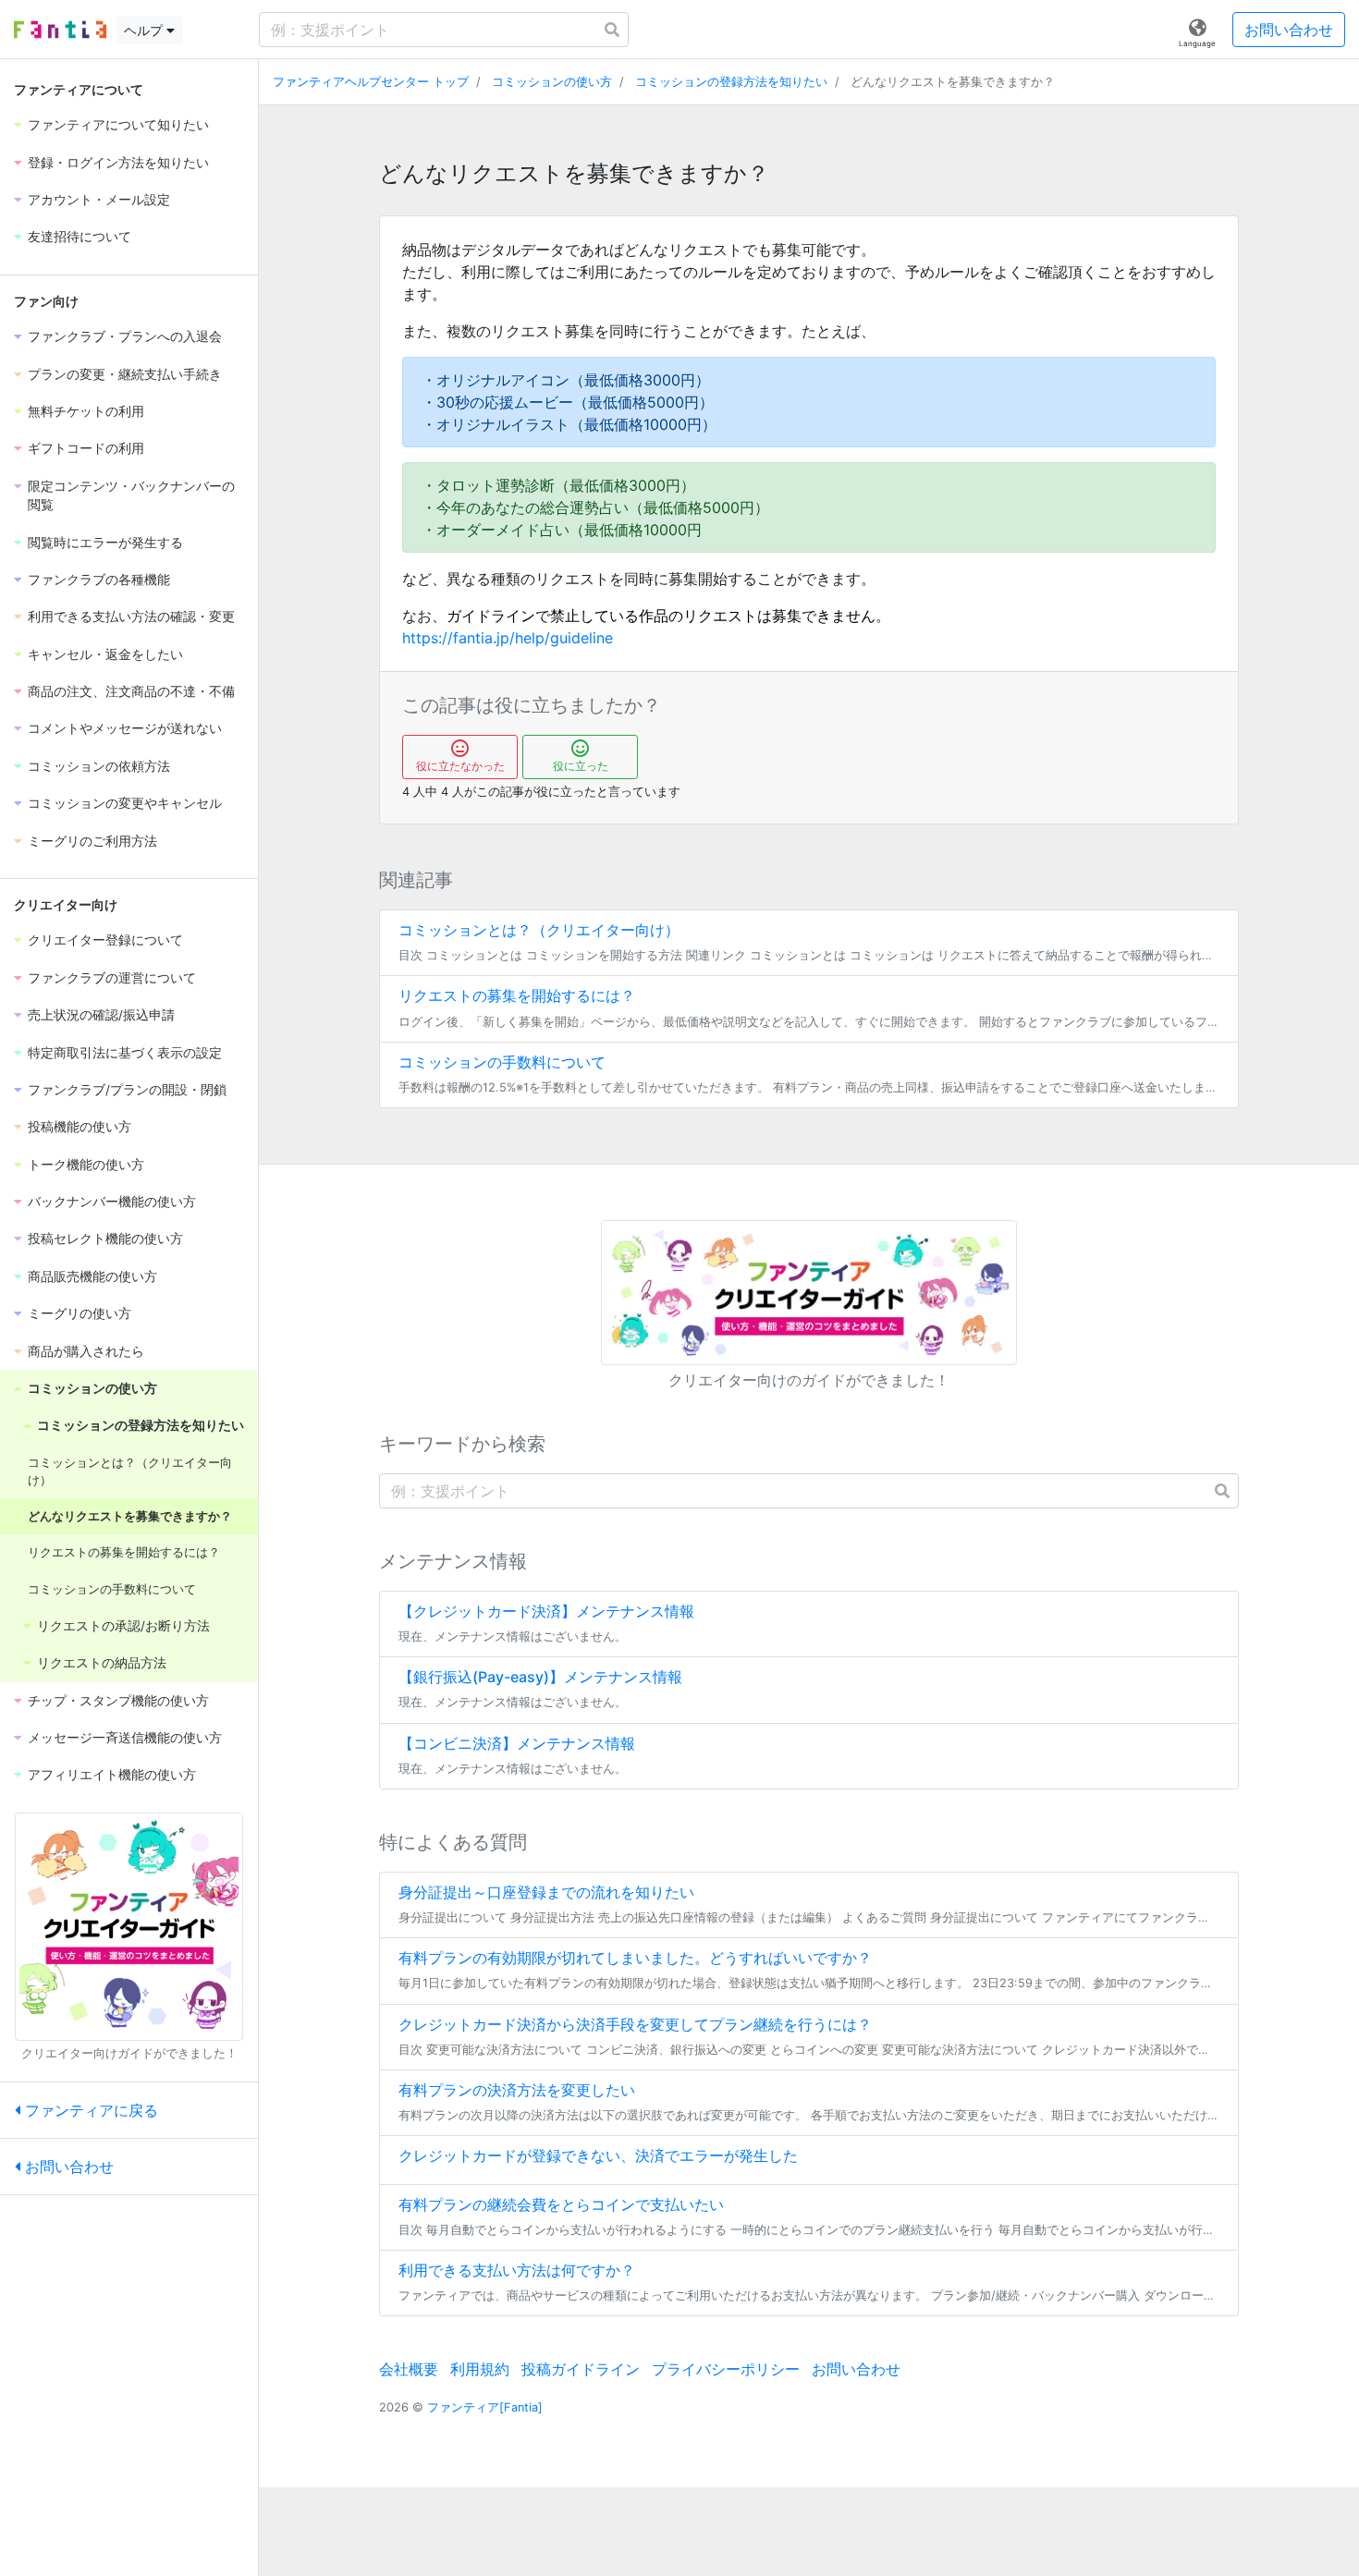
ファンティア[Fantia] (485, 2407)
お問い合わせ (1289, 30)
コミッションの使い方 (552, 82)
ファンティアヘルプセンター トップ (371, 82)
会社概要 (409, 2369)
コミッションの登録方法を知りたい (731, 82)
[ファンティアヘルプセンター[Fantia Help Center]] (60, 30)
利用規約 (480, 2369)
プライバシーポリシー (726, 2369)
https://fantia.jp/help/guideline (508, 638)
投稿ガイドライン (581, 2369)
